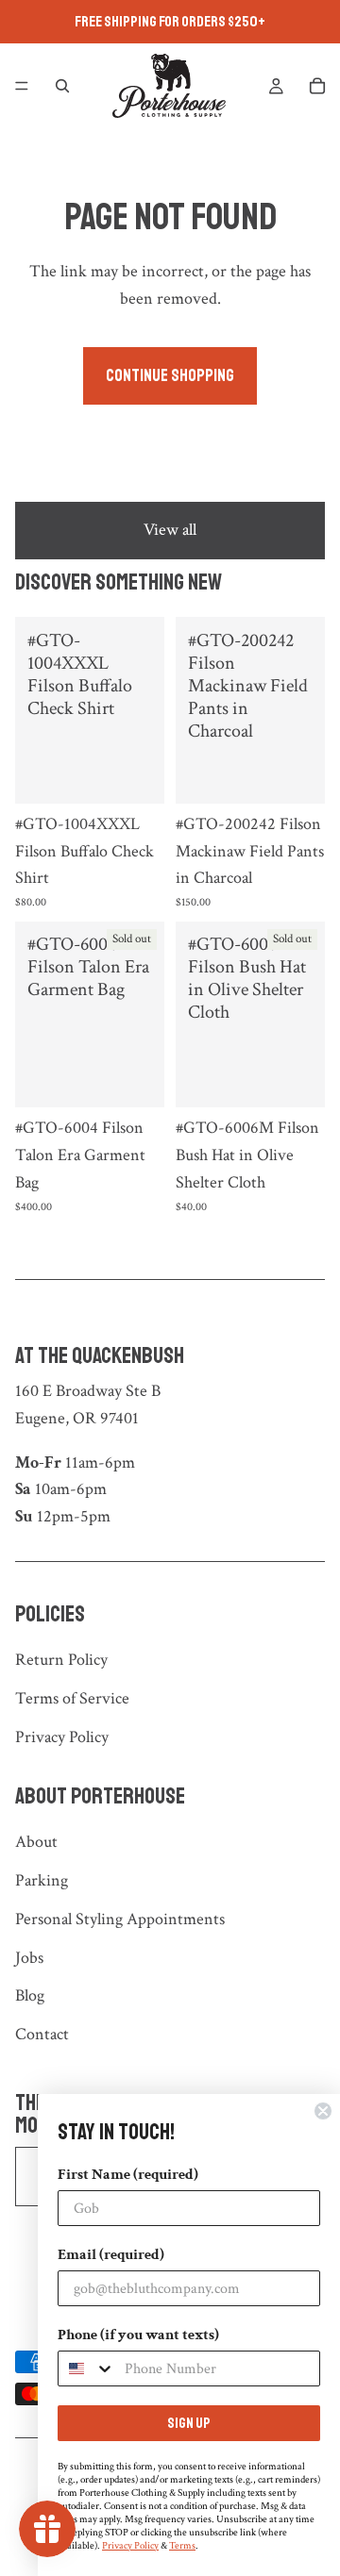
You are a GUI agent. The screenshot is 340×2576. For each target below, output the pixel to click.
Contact (42, 2034)
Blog (30, 1995)
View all (170, 530)
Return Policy (61, 1660)
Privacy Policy (62, 1737)
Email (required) (111, 2255)
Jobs (29, 1958)
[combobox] (87, 2368)
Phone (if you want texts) (138, 2335)
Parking (42, 1880)
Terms (182, 2546)
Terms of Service (72, 1698)
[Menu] (22, 86)
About (36, 1842)
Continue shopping (170, 375)
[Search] (62, 86)
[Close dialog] (323, 2111)
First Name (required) (128, 2175)
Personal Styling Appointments (120, 1919)
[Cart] (317, 86)
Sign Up (189, 2423)
